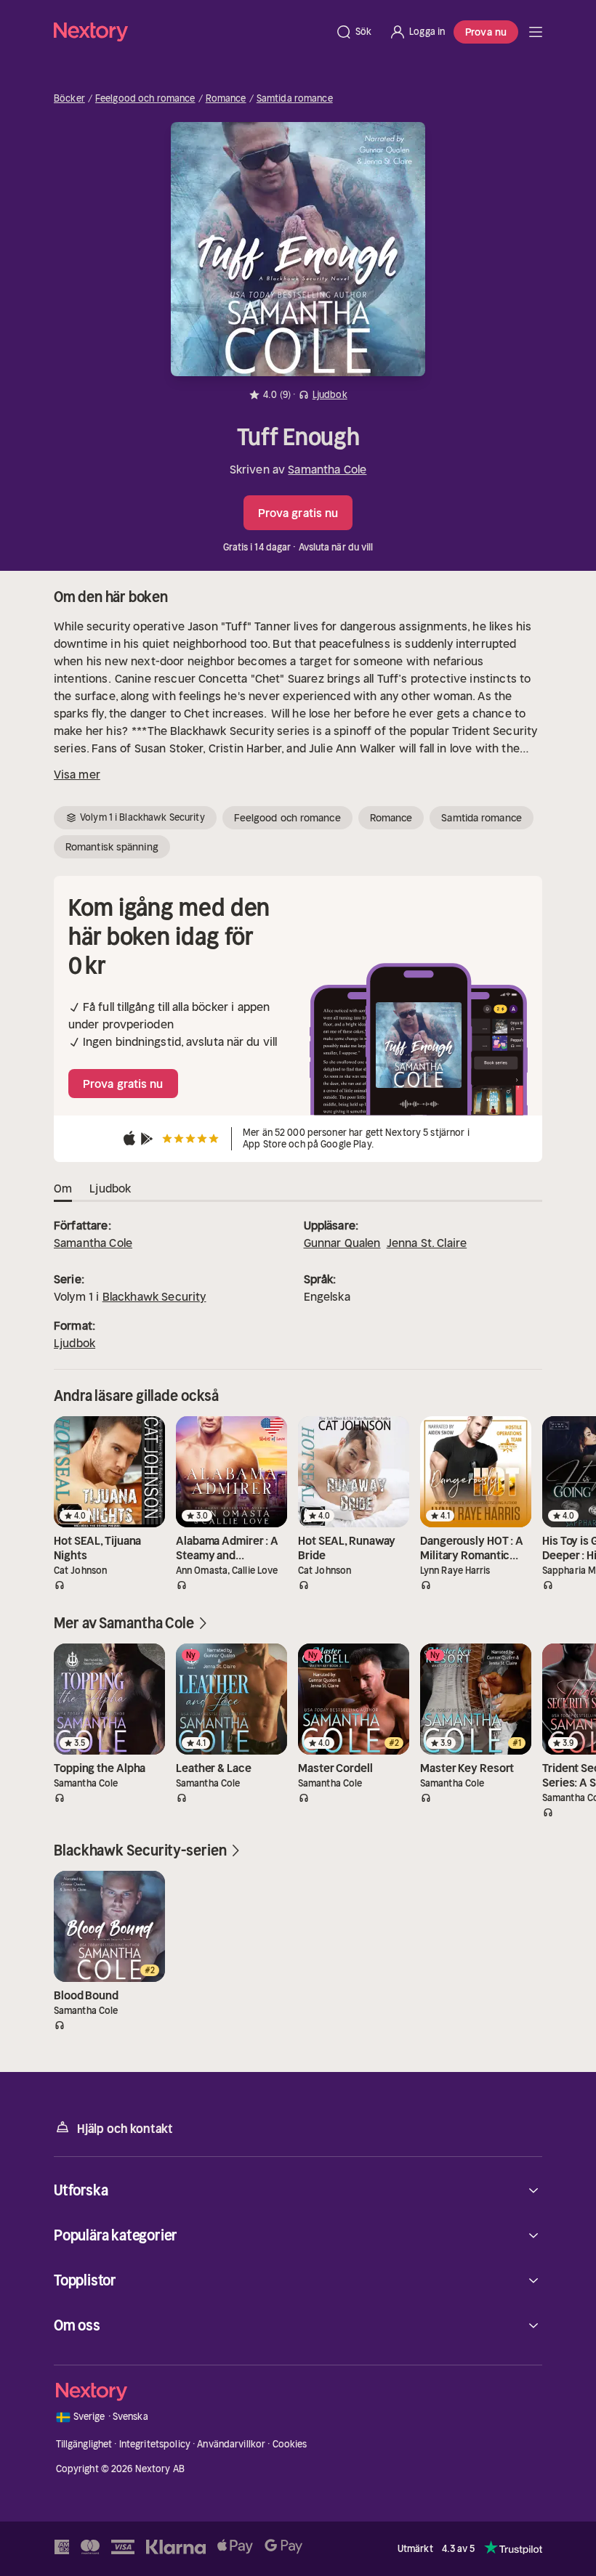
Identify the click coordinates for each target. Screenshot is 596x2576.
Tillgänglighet (84, 2444)
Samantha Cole (327, 469)
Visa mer (77, 774)
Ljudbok (74, 1343)
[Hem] (190, 32)
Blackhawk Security (154, 1296)
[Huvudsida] (536, 32)
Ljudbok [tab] (110, 1188)
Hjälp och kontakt (125, 2129)
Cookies (290, 2444)
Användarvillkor (231, 2444)
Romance (226, 99)
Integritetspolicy (155, 2444)
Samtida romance (295, 99)
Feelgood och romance (145, 99)
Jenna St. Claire (427, 1243)
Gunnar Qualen (342, 1243)
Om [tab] (63, 1188)
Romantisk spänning (112, 847)
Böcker (69, 99)
